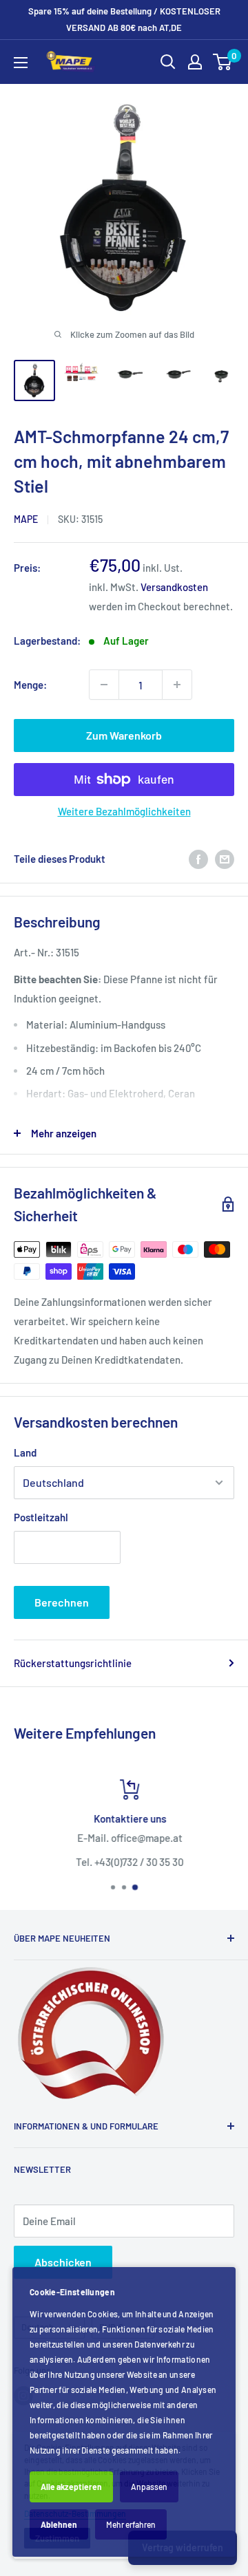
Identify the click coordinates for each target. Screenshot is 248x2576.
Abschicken (63, 2262)
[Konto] (195, 62)
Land (25, 1452)
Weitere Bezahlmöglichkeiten (124, 811)
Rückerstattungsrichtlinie (73, 1663)
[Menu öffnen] (21, 63)
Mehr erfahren (131, 2524)
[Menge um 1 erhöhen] (177, 685)
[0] (223, 62)
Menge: (30, 685)
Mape (26, 519)
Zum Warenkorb (124, 735)
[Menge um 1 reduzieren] (104, 685)
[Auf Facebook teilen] (198, 859)
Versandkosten (174, 587)
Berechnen (62, 1602)
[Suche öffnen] (168, 62)
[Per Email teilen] (225, 859)
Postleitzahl (41, 1517)
